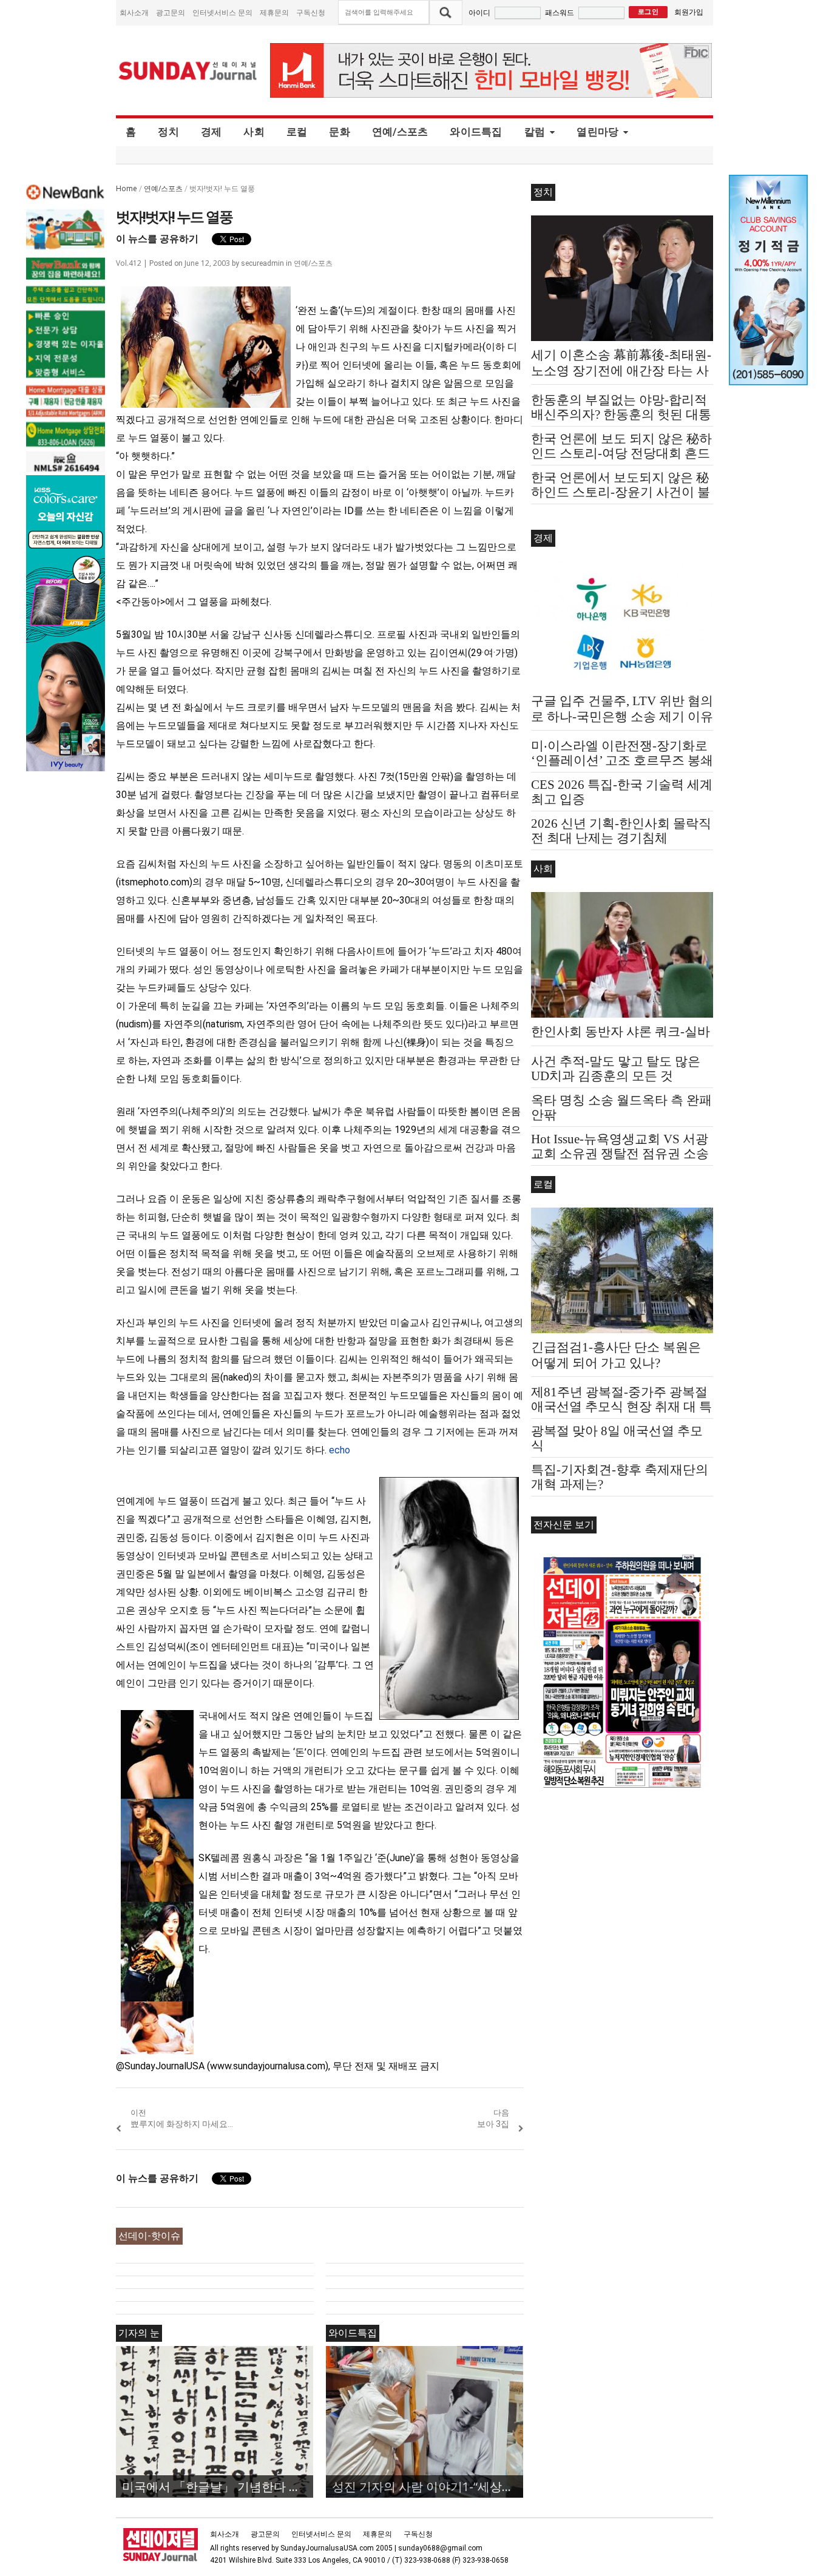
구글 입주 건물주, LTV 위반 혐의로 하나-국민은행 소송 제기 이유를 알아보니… (622, 717)
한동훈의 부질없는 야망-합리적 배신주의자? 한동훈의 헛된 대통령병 (621, 414)
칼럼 (535, 132)
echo (340, 1450)
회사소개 (134, 12)
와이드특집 (476, 132)
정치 (168, 132)
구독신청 (311, 12)
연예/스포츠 (400, 132)
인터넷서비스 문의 (222, 12)
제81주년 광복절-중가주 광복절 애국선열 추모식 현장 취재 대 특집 (621, 1407)
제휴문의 (274, 12)
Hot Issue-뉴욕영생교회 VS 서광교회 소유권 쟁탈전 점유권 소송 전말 (620, 1154)
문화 (340, 132)
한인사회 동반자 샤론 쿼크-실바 (621, 1032)
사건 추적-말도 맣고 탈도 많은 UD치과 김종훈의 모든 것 (616, 1069)
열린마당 (597, 132)
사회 (254, 132)
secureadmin (262, 263)
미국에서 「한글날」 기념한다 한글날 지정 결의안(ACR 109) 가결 (218, 2486)
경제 (211, 132)
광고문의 (171, 12)
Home (127, 188)
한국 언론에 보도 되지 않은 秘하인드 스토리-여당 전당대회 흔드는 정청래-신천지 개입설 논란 (621, 453)
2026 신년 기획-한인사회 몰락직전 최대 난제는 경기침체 (621, 831)
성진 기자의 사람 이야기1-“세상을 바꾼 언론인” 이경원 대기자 (428, 2486)
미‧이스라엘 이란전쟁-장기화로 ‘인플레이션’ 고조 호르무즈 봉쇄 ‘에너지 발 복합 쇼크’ (622, 760)
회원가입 (689, 12)
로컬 (297, 132)
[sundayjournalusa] (188, 71)
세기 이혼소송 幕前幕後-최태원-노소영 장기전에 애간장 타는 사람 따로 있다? (621, 371)
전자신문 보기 (564, 1525)
